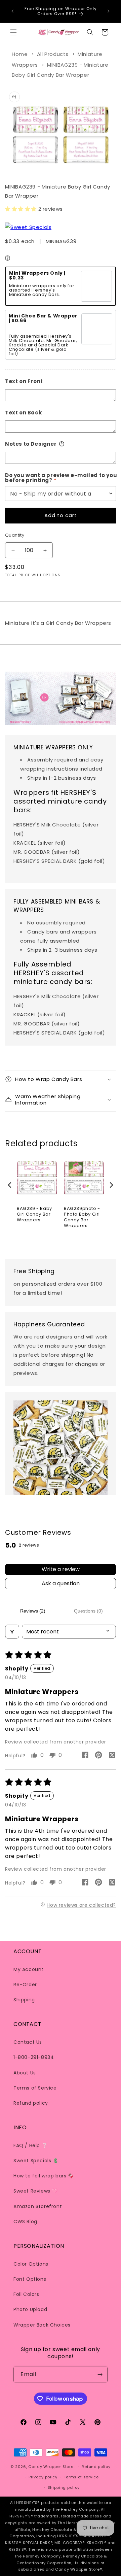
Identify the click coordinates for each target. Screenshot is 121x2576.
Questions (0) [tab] (88, 1611)
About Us (25, 2073)
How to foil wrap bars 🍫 (44, 2176)
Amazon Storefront (38, 2206)
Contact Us (28, 2042)
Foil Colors (26, 2294)
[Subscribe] (100, 2375)
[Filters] (12, 1632)
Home (20, 54)
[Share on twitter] (112, 1756)
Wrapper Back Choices (42, 2325)
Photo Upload (30, 2309)
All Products (53, 54)
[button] (13, 32)
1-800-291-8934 (34, 2057)
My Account (29, 1969)
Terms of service (81, 2477)
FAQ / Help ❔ (30, 2145)
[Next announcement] (109, 11)
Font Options (30, 2279)
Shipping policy (64, 2487)
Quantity (15, 535)
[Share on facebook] (85, 1756)
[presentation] (10, 1185)
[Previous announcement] (12, 11)
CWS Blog (25, 2222)
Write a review (61, 1569)
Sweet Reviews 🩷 (36, 2191)
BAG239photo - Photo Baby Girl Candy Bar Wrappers (82, 1217)
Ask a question (61, 1583)
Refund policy (31, 2103)
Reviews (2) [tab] (33, 1611)
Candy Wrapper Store (51, 2467)
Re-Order (25, 1985)
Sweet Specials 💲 (36, 2161)
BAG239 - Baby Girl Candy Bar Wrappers (34, 1214)
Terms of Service (35, 2088)
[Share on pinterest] (98, 1756)
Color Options (31, 2264)
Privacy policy (43, 2477)
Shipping (24, 2000)
